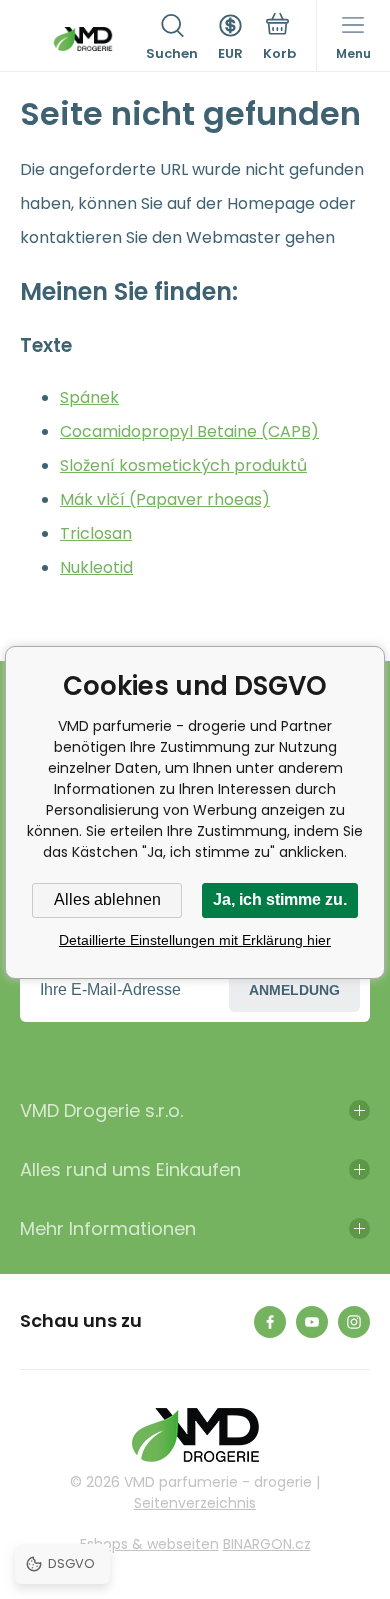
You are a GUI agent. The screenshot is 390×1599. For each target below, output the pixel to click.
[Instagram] (354, 1322)
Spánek (89, 397)
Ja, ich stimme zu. (280, 899)
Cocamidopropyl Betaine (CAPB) (189, 431)
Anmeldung (294, 990)
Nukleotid (96, 567)
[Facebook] (270, 1322)
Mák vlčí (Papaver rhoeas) (165, 499)
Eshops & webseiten (149, 1544)
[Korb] (279, 39)
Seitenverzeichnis (195, 1503)
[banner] (83, 39)
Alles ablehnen (107, 899)
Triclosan (96, 533)
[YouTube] (312, 1322)
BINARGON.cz (267, 1544)
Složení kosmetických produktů (183, 465)
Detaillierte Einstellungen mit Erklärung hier (195, 940)
